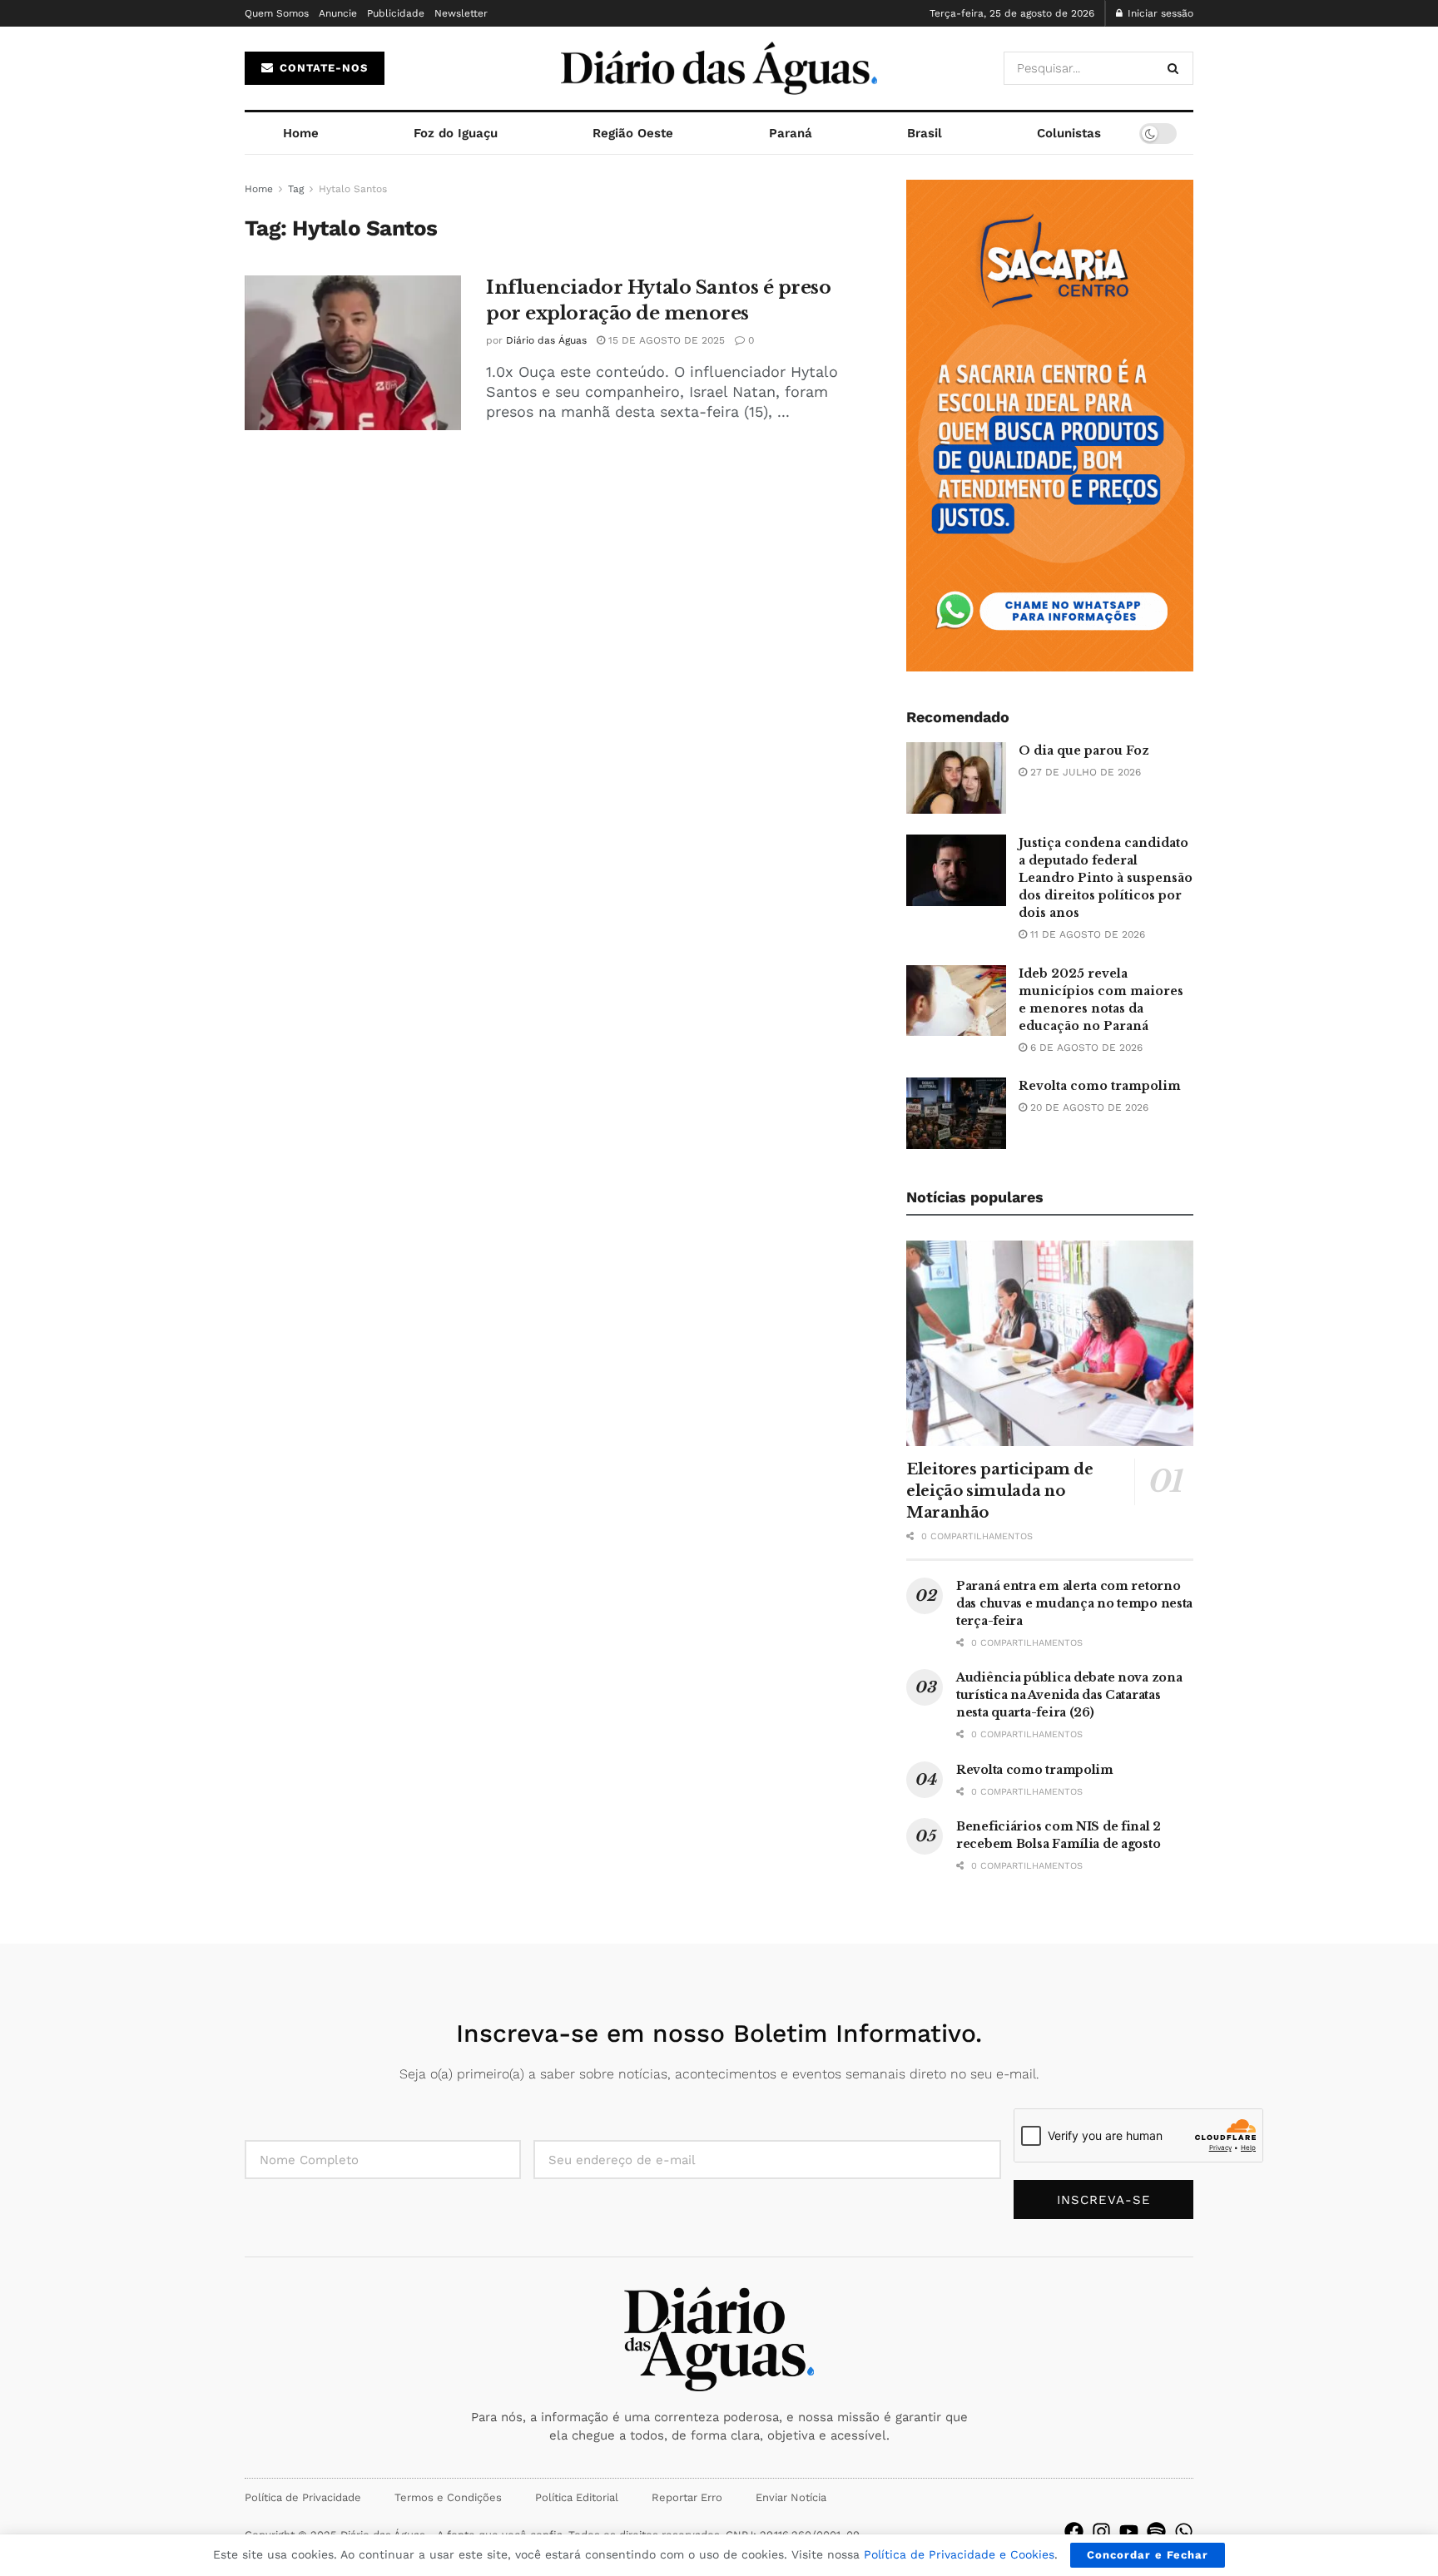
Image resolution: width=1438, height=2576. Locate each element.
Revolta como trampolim (1100, 1086)
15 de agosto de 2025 (665, 340)
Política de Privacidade (303, 2497)
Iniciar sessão (1159, 13)
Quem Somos (277, 13)
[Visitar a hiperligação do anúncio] (1050, 426)
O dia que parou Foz (1084, 751)
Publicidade (396, 13)
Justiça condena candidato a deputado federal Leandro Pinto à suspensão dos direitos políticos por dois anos (1106, 878)
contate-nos (322, 68)
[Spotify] (1156, 2531)
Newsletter (461, 13)
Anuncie (338, 13)
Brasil (925, 133)
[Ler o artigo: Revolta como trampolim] (956, 1113)
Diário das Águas (546, 340)
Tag (296, 189)
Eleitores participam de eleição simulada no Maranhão (1000, 1491)
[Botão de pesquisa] (1176, 68)
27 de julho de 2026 (1084, 772)
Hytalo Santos (353, 189)
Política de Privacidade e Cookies (959, 2554)
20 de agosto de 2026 (1088, 1107)
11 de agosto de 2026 (1086, 934)
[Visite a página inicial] (719, 68)
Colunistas (1069, 133)
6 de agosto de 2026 (1085, 1048)
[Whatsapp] (1184, 2531)
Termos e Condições (448, 2497)
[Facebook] (1074, 2531)
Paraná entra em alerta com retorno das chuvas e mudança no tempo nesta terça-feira (1074, 1603)
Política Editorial (577, 2497)
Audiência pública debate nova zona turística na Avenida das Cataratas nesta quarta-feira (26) (1069, 1695)
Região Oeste (633, 133)
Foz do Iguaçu (456, 133)
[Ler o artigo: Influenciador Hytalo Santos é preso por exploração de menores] (353, 353)
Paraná (791, 133)
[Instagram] (1101, 2531)
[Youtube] (1129, 2531)
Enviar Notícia (791, 2497)
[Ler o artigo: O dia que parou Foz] (956, 778)
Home (301, 133)
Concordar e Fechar (1148, 2555)
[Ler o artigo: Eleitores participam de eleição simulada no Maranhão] (1050, 1343)
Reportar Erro (687, 2497)
